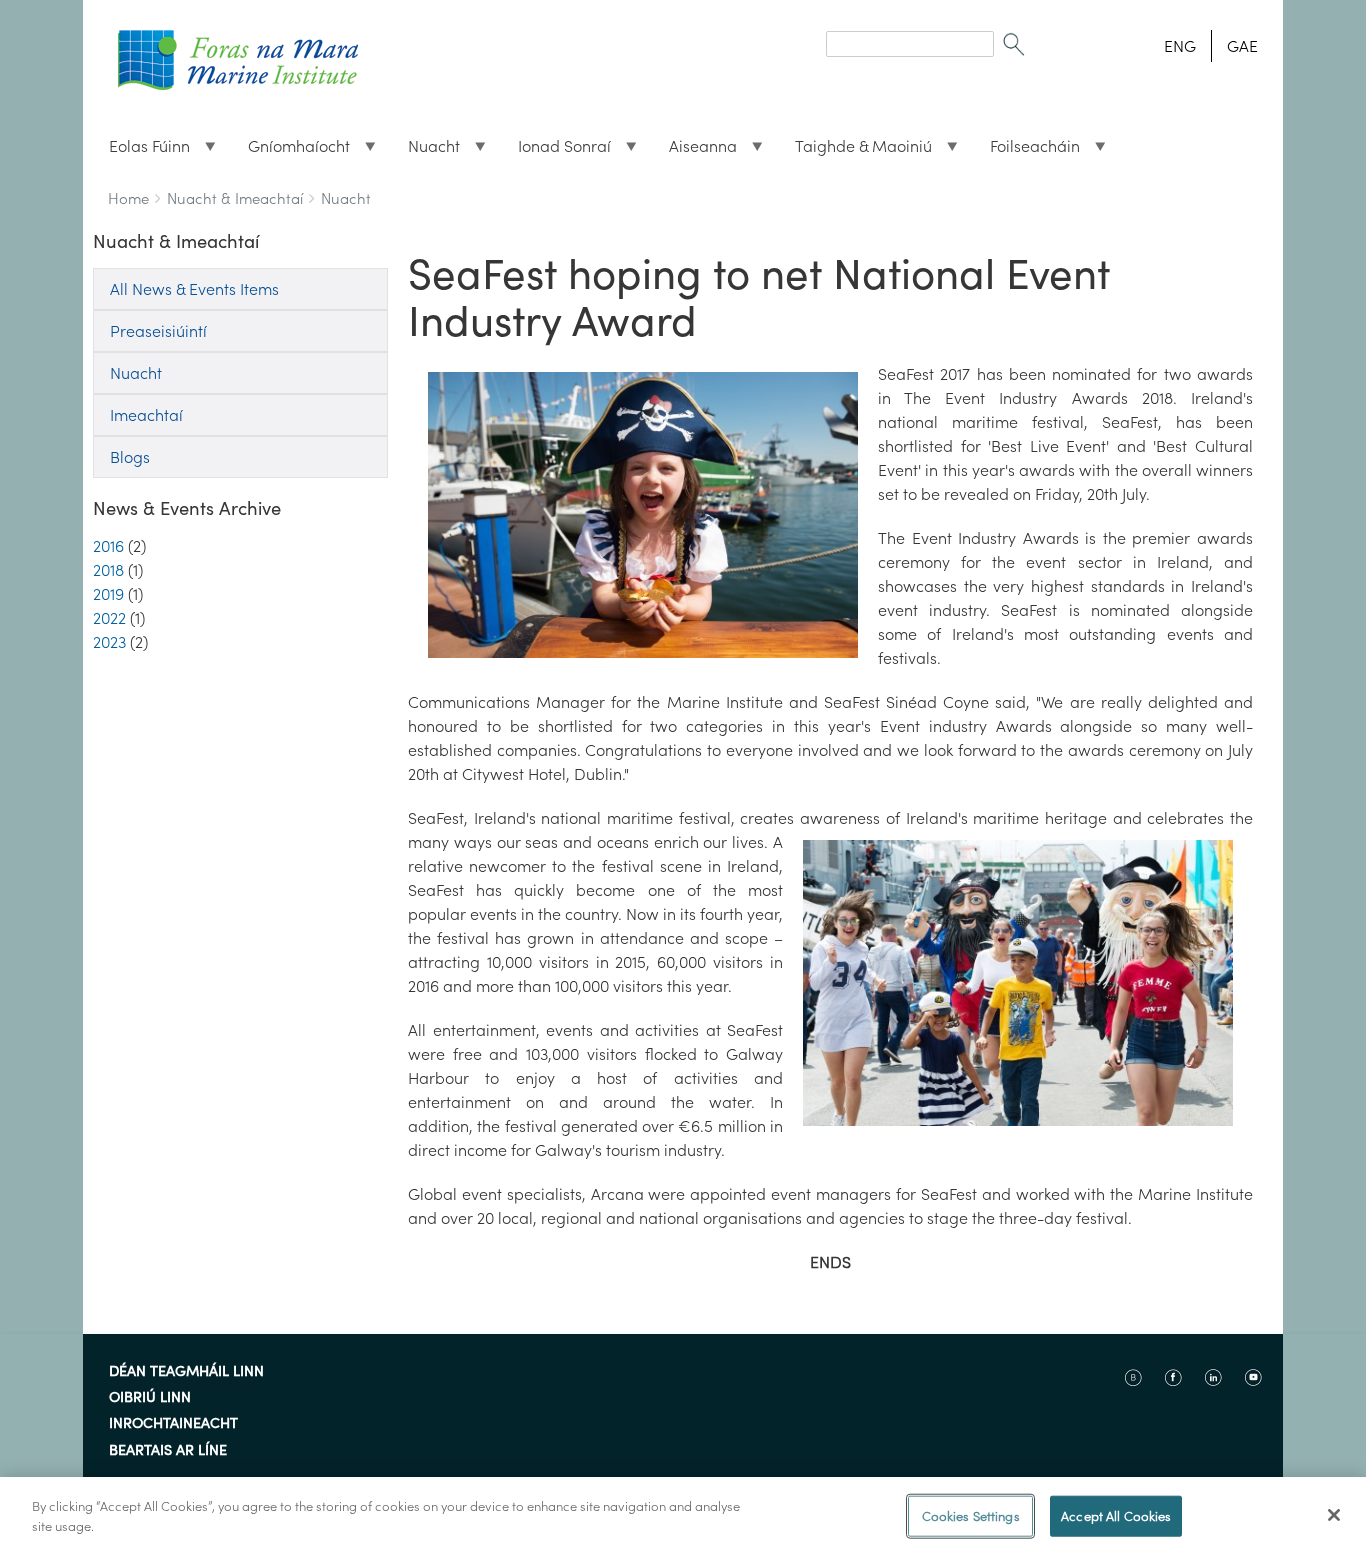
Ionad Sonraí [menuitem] (556, 151)
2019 (108, 594)
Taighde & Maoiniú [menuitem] (855, 151)
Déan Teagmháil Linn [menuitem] (186, 1372)
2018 (108, 570)
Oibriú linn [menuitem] (150, 1398)
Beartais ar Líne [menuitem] (168, 1451)
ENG (1180, 46)
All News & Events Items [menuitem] (194, 289)
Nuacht (346, 198)
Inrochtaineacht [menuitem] (173, 1424)
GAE (1242, 46)
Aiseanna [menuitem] (695, 151)
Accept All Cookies (1116, 1516)
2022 (109, 618)
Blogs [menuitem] (130, 457)
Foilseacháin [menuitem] (1027, 151)
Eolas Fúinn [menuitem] (141, 151)
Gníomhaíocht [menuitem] (291, 151)
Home (128, 198)
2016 (108, 546)
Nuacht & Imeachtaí (235, 198)
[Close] (1334, 1515)
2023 (109, 642)
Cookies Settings (971, 1516)
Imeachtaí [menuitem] (146, 415)
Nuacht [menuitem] (426, 151)
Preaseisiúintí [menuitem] (158, 331)
